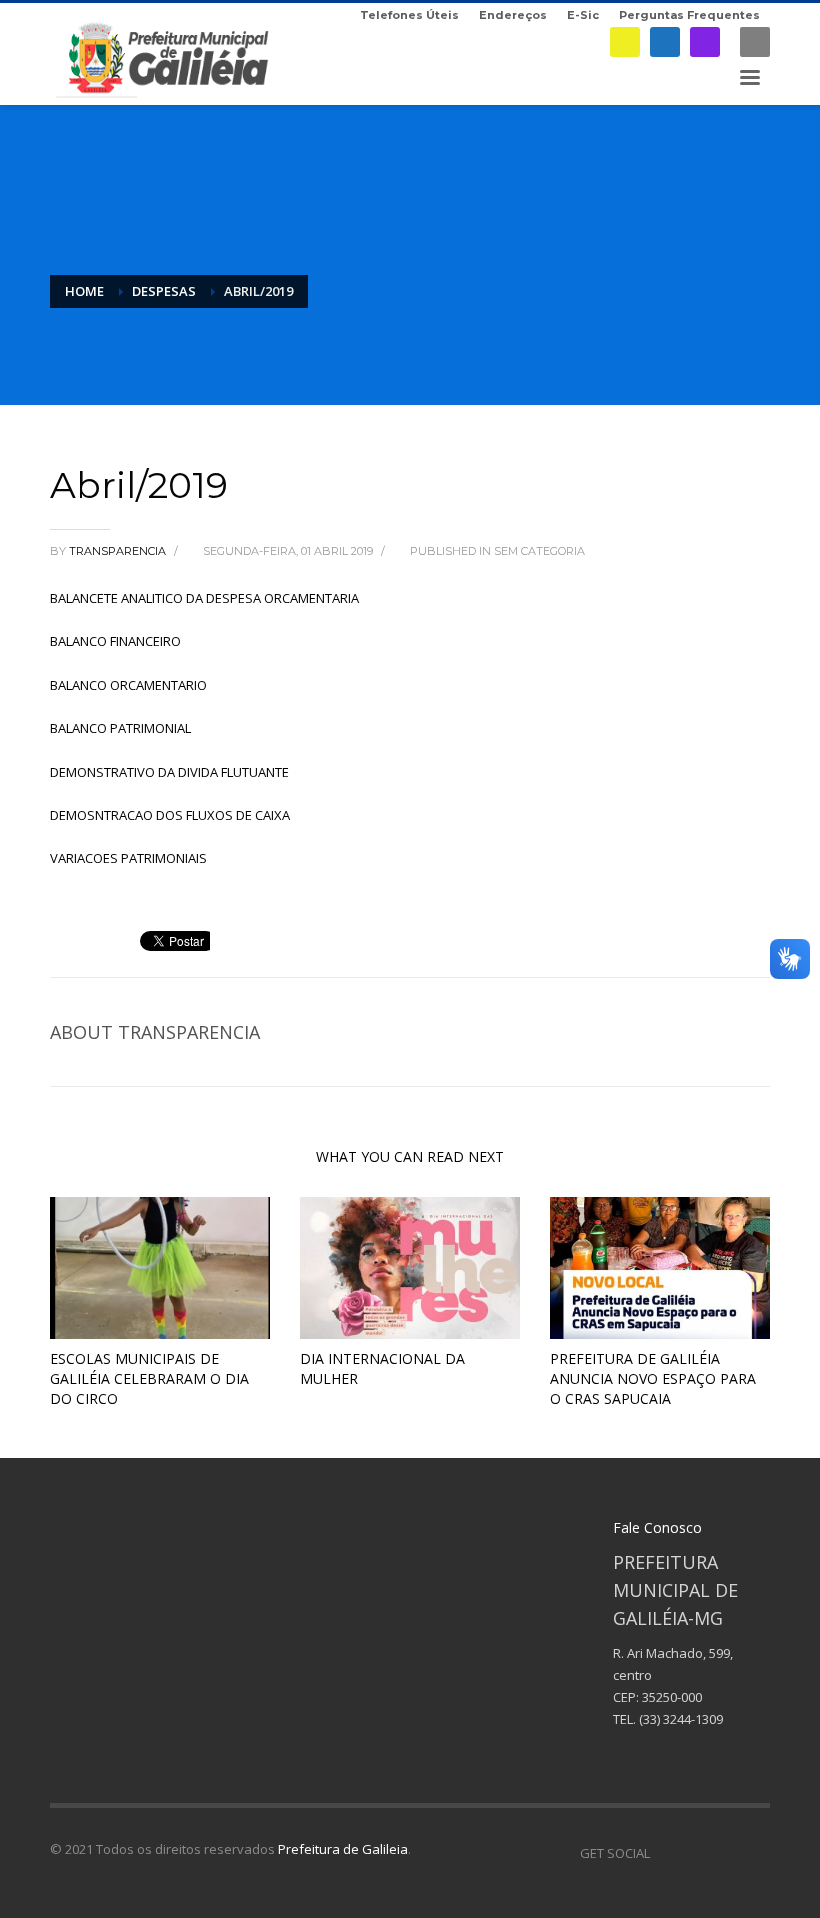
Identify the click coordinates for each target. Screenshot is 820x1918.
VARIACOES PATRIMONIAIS (128, 858)
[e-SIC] (625, 42)
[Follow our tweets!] (695, 1853)
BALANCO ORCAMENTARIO (128, 685)
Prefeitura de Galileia (343, 1849)
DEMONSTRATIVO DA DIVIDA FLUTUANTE (169, 772)
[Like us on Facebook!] (665, 1853)
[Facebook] (665, 42)
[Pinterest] (725, 1853)
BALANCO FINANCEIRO (115, 641)
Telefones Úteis (409, 15)
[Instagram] (705, 42)
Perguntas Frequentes (689, 15)
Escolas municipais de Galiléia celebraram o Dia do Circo (149, 1378)
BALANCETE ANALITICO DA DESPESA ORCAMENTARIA (204, 598)
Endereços (513, 15)
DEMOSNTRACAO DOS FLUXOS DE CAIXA (170, 815)
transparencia (119, 551)
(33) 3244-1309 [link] (681, 1719)
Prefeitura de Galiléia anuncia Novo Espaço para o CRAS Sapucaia (653, 1378)
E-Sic (583, 15)
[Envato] (755, 1853)
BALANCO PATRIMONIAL (120, 728)
